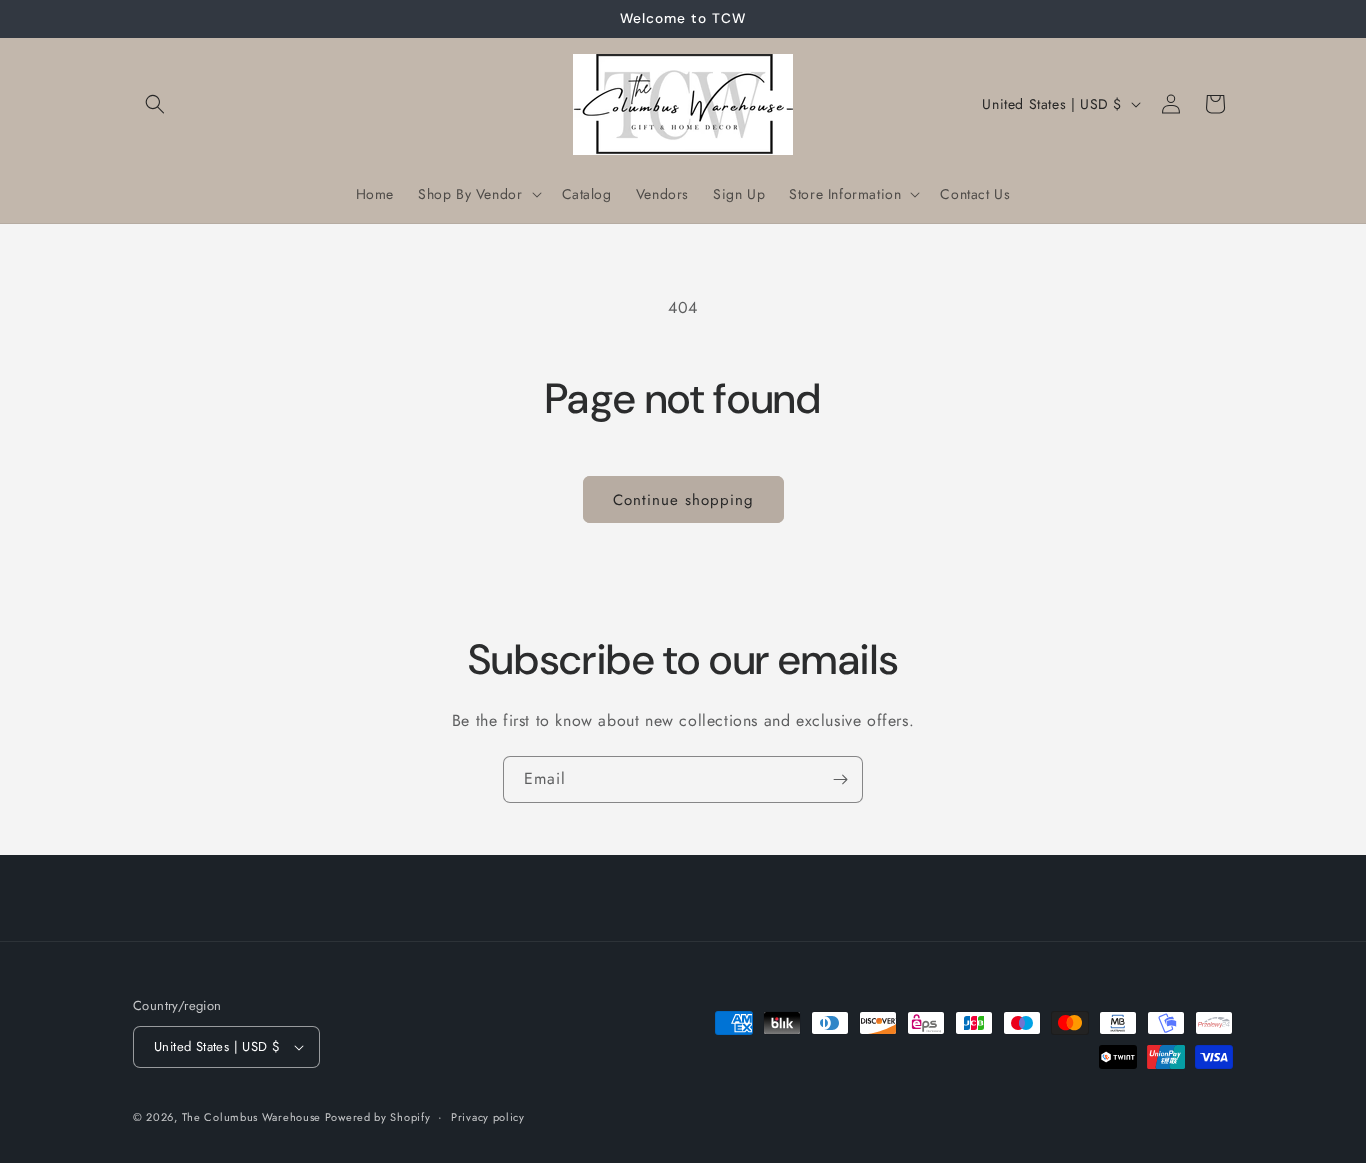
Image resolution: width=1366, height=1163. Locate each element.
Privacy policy (488, 1117)
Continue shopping (683, 500)
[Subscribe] (840, 779)
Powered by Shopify (378, 1117)
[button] (155, 104)
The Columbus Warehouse (253, 1117)
